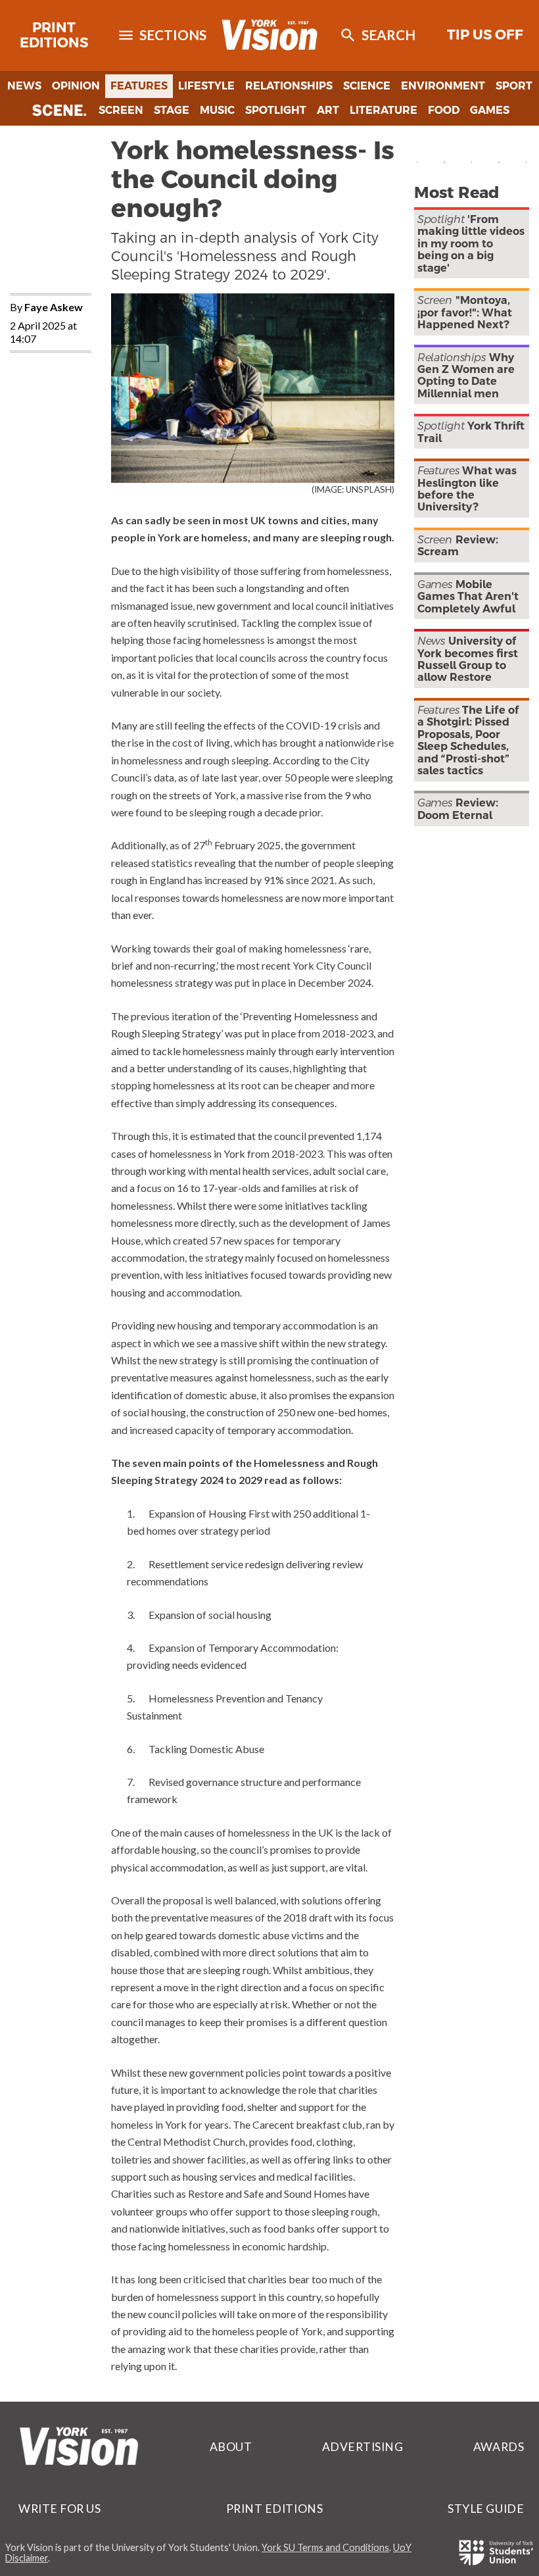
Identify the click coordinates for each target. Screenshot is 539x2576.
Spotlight (276, 110)
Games (490, 110)
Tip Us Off (485, 35)
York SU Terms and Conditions (325, 2547)
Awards (499, 2447)
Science (367, 86)
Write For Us (59, 2509)
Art (328, 110)
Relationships (289, 86)
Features (139, 86)
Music (217, 110)
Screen (121, 110)
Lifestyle (206, 86)
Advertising (363, 2447)
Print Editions (54, 35)
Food (444, 110)
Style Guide (486, 2509)
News (24, 86)
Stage (172, 110)
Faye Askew (54, 307)
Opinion (76, 86)
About (231, 2447)
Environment (443, 86)
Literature (384, 110)
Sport (514, 86)
